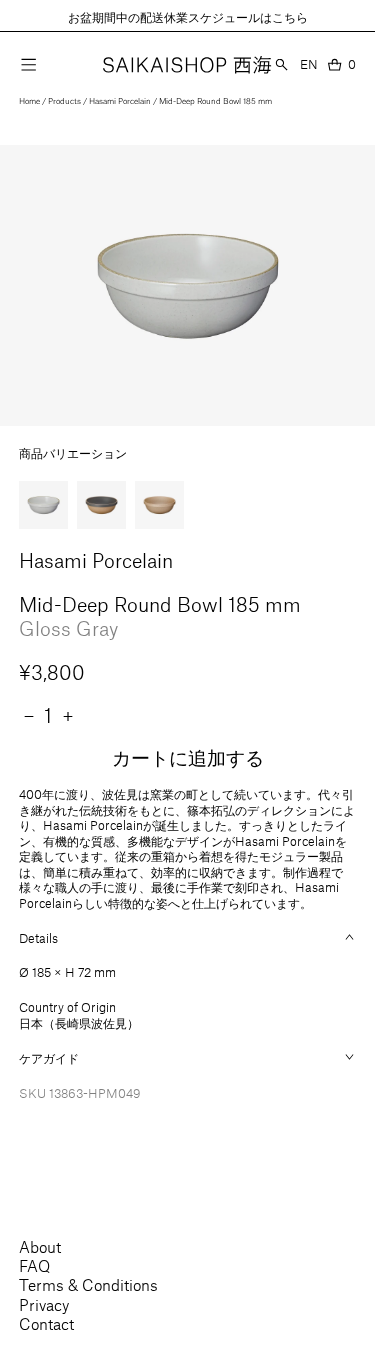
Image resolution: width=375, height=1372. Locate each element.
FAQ (34, 1265)
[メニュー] (28, 64)
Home (29, 101)
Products (64, 101)
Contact (46, 1323)
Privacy (44, 1304)
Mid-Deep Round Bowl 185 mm (215, 101)
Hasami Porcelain (120, 101)
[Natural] (159, 505)
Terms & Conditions (88, 1284)
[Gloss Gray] (43, 505)
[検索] (281, 64)
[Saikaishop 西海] (187, 65)
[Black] (101, 505)
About (40, 1246)
